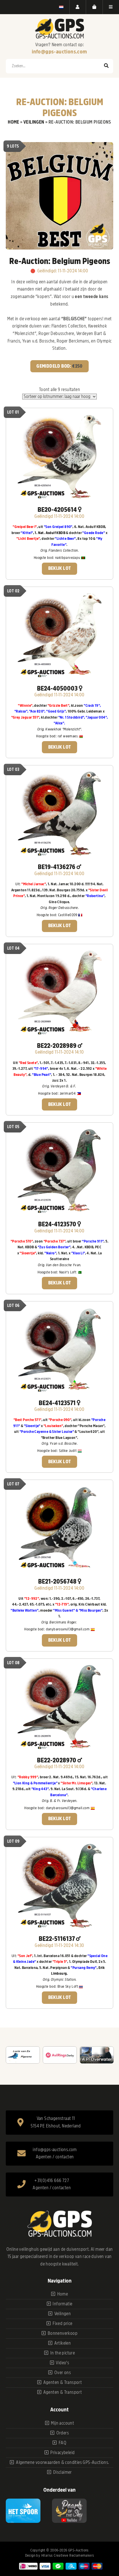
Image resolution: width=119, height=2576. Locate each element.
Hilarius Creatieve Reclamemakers (68, 2555)
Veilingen (34, 122)
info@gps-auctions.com (59, 52)
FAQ (63, 2443)
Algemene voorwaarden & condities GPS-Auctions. (62, 2462)
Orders (63, 2433)
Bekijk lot (60, 568)
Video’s (62, 2363)
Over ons (63, 2373)
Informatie (62, 2304)
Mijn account (62, 2423)
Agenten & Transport (63, 2382)
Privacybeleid (62, 2453)
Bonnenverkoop (63, 2333)
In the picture (63, 2353)
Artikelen (63, 2343)
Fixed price (62, 2324)
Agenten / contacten (55, 2157)
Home (14, 122)
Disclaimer (63, 2472)
